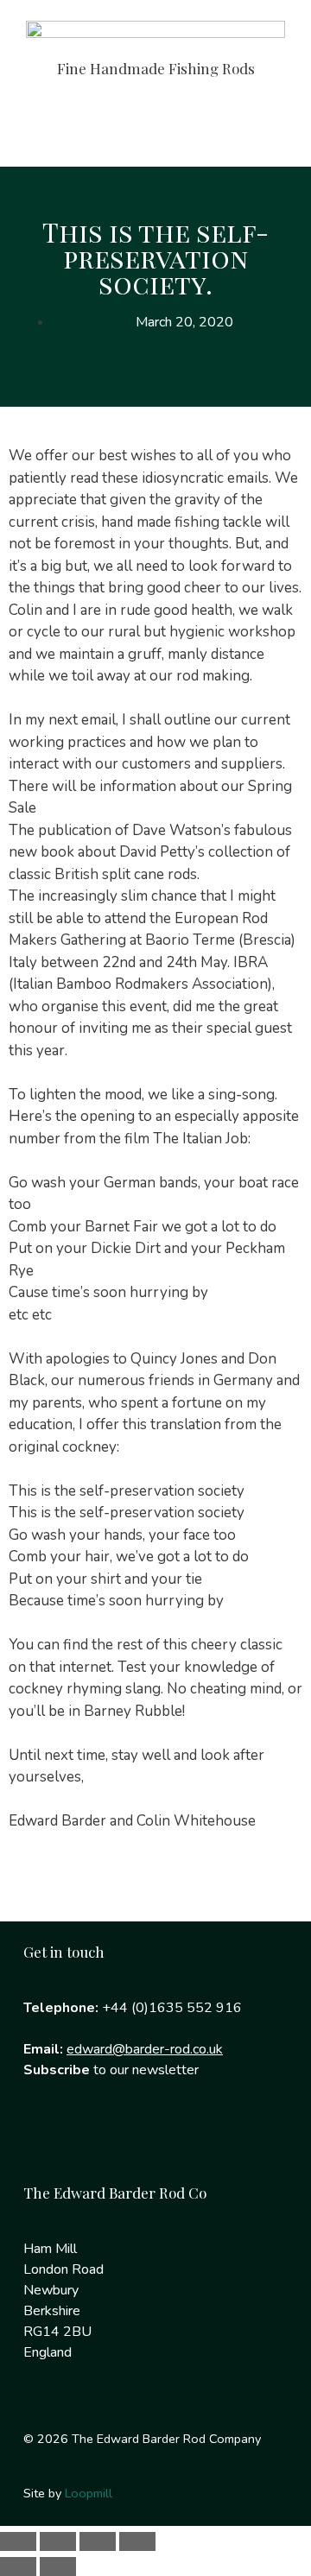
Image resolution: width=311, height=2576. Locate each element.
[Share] (98, 2541)
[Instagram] (100, 2140)
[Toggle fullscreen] (58, 2541)
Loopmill (89, 2493)
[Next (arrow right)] (58, 2567)
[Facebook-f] (45, 2140)
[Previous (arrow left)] (18, 2567)
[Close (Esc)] (137, 2541)
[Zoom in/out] (18, 2541)
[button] (155, 131)
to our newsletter (111, 2070)
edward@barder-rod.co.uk (145, 2049)
